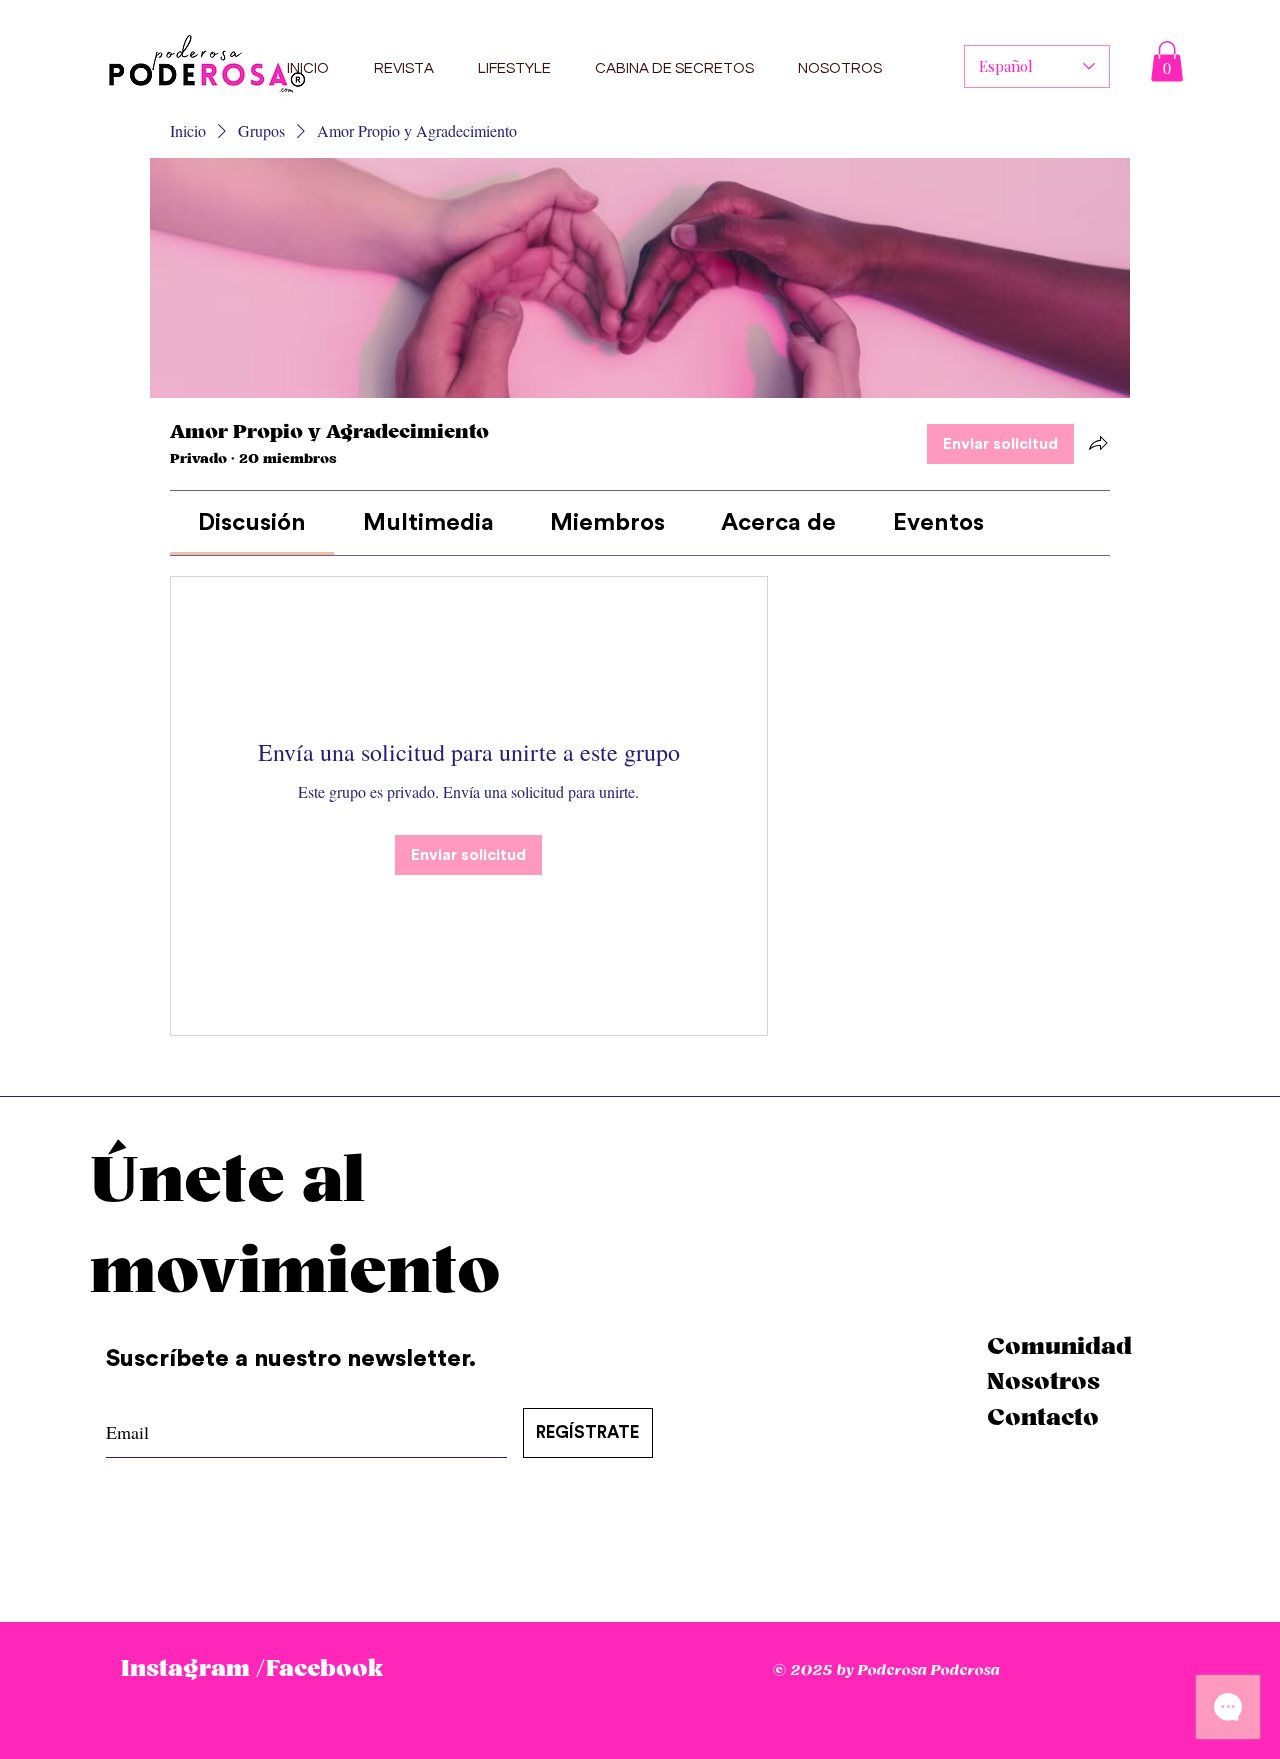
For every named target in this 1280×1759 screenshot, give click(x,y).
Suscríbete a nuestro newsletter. (294, 1359)
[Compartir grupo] (1098, 443)
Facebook (324, 1669)
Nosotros (1043, 1382)
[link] (252, 523)
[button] (1167, 61)
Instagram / (193, 1669)
